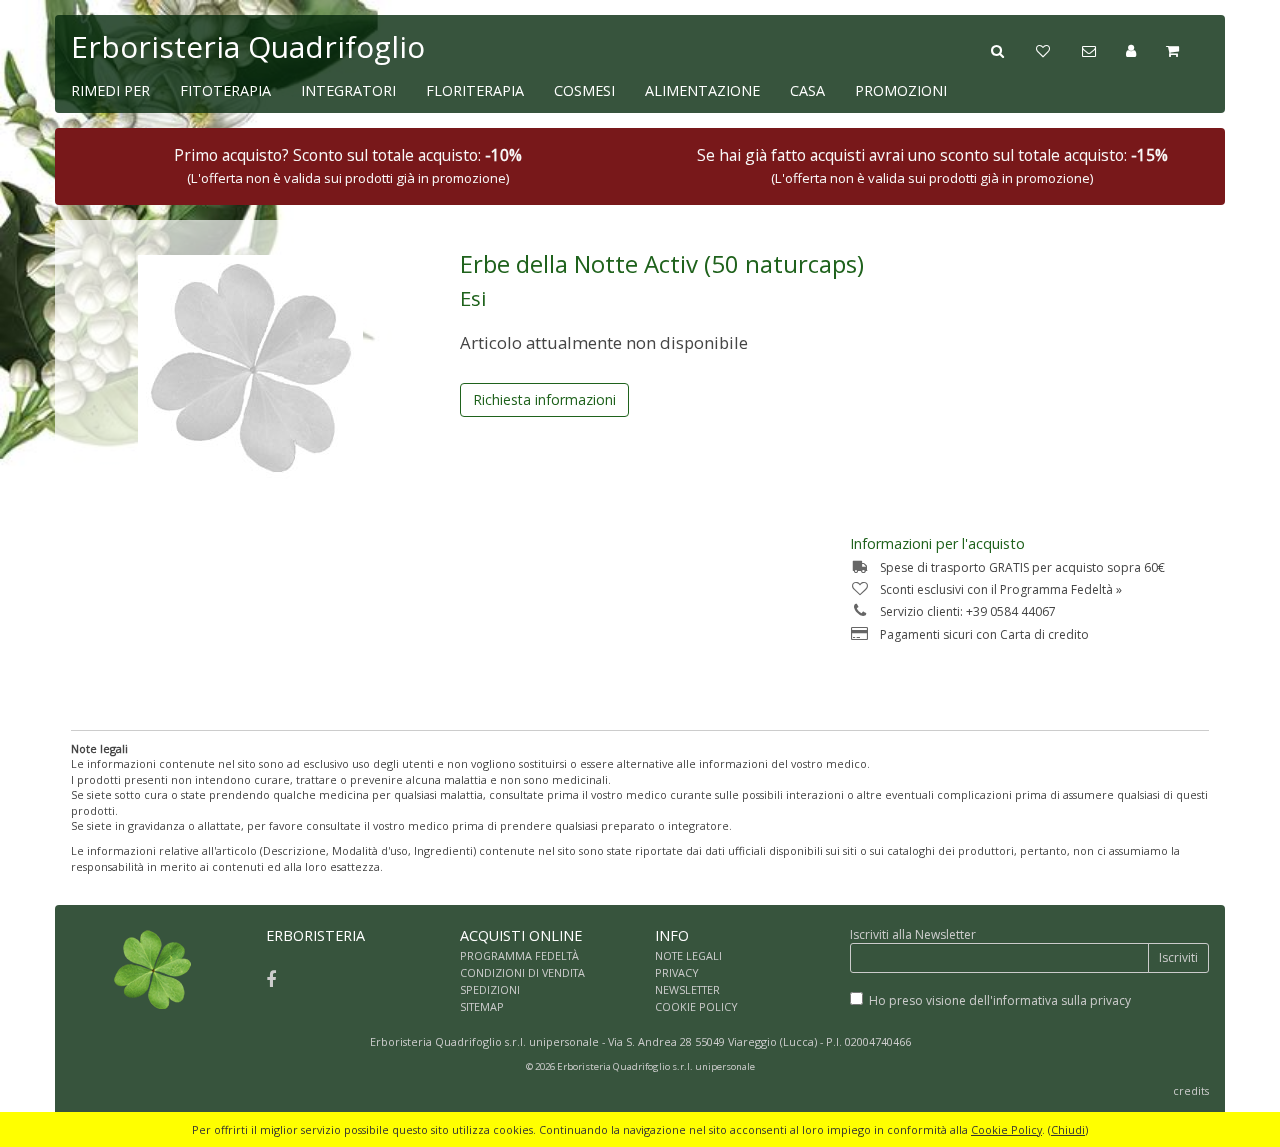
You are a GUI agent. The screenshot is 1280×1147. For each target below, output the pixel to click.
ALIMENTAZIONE (702, 90)
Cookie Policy (1006, 1129)
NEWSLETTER (687, 989)
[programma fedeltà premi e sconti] (1058, 49)
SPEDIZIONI (490, 989)
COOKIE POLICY (696, 1006)
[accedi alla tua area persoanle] (1146, 49)
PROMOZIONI (901, 90)
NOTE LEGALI (688, 955)
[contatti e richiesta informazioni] (1104, 49)
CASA (807, 90)
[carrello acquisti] (1187, 49)
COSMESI (584, 90)
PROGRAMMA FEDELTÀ (519, 955)
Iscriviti (1178, 957)
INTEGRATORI (348, 90)
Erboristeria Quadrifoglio (248, 46)
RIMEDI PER (110, 90)
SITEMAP (482, 1006)
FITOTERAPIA (225, 90)
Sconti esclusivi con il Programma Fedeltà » (1001, 589)
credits (1191, 1090)
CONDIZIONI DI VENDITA (522, 972)
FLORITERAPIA (475, 90)
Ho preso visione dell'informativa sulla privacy (1000, 1000)
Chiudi (1068, 1129)
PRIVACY (677, 972)
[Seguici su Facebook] (271, 979)
